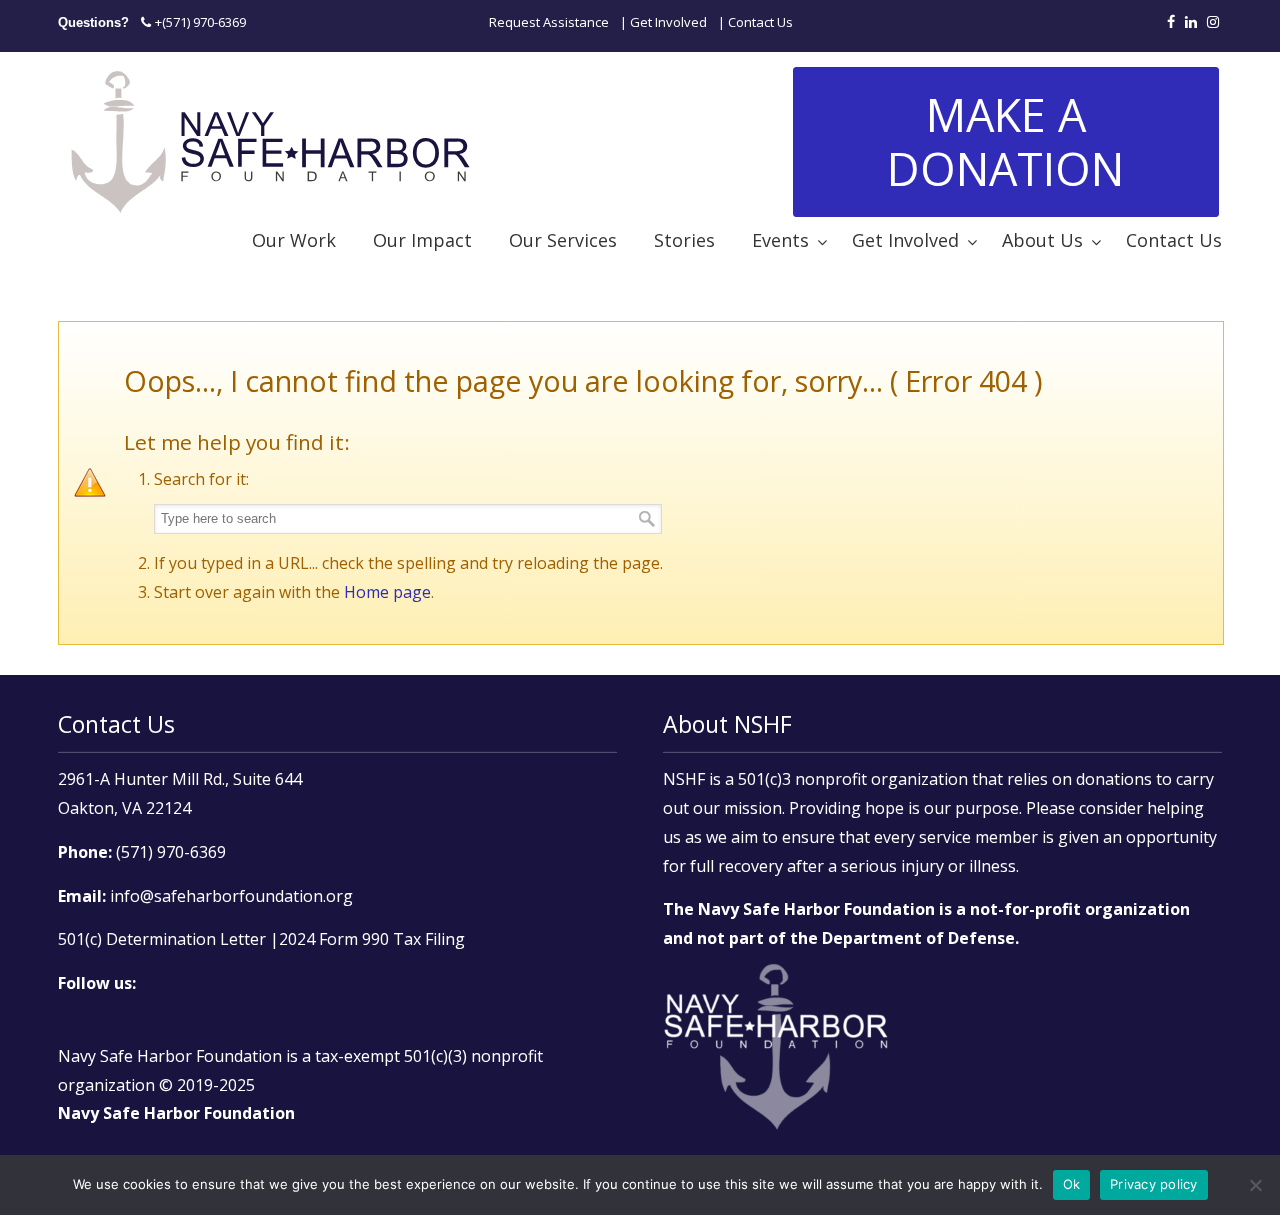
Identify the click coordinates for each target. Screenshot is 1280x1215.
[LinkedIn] (1191, 22)
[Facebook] (1171, 22)
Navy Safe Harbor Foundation (270, 138)
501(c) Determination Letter (162, 939)
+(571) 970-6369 (200, 22)
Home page (387, 592)
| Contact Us (755, 22)
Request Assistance (549, 22)
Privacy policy (1154, 1184)
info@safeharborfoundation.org (231, 896)
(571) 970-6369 (171, 852)
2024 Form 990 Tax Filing (372, 939)
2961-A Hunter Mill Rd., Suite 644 (180, 779)
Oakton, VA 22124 (124, 808)
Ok (1072, 1184)
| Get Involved (663, 22)
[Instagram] (1213, 22)
